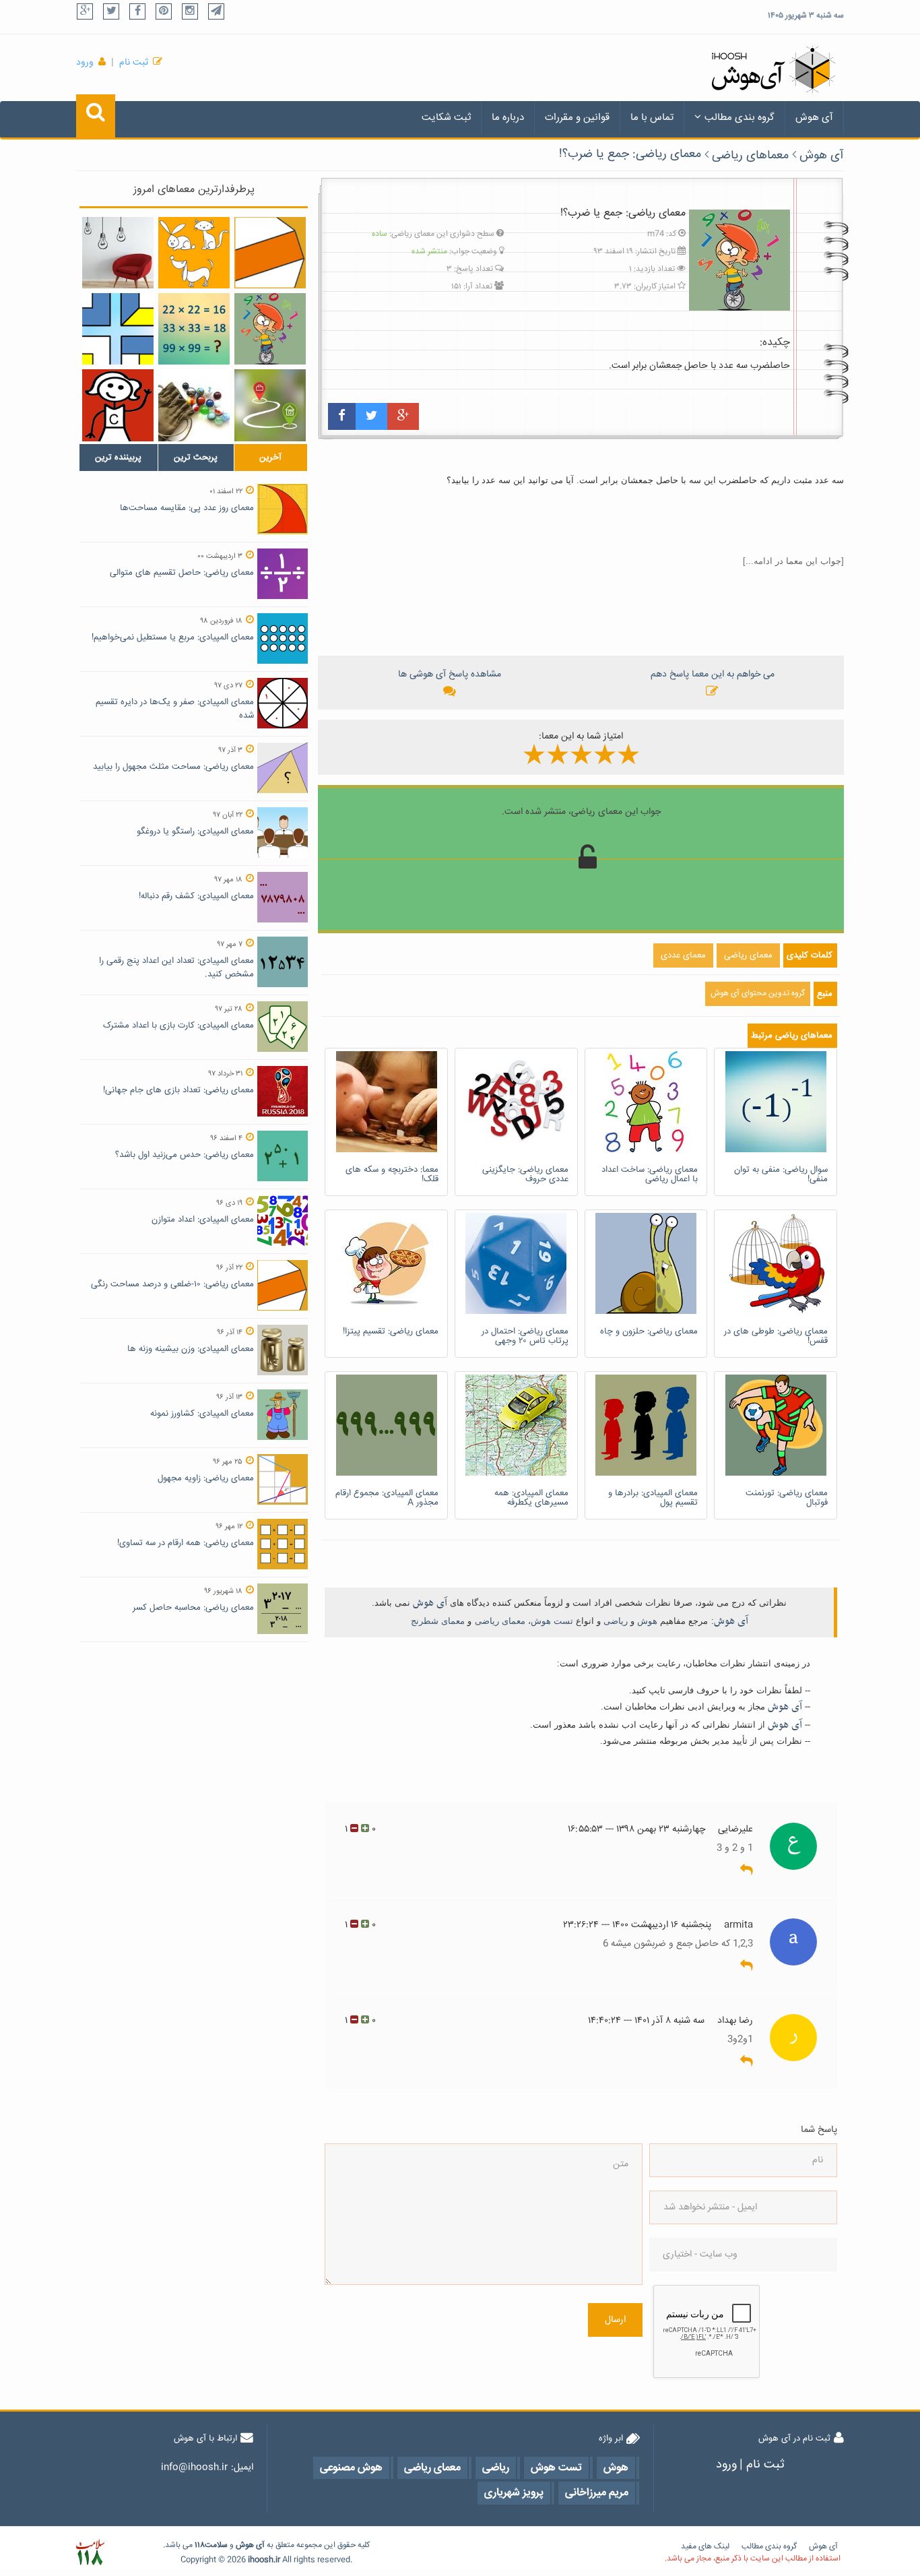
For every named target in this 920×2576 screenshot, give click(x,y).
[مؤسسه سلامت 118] (90, 2553)
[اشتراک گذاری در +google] (403, 416)
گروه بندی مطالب (740, 118)
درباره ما (508, 118)
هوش (647, 1621)
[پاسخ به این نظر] (747, 1871)
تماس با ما (652, 118)
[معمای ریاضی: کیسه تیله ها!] (194, 405)
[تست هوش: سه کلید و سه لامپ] (118, 253)
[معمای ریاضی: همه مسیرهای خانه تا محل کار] (270, 405)
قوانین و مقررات (577, 118)
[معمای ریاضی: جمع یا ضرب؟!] (270, 329)
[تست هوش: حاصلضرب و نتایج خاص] (194, 329)
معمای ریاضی (500, 1621)
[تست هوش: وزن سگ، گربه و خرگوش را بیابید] (194, 253)
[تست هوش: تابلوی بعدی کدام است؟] (118, 329)
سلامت (216, 2545)
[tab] (119, 458)
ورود (85, 63)
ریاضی (616, 1621)
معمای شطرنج (438, 1621)
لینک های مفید (705, 2547)
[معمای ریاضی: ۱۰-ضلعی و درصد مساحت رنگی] (270, 253)
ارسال (615, 2320)
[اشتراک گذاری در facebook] (342, 416)
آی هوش (814, 118)
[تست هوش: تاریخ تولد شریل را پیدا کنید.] (118, 405)
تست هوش (552, 1621)
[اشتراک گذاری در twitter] (371, 416)
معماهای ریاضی (750, 156)
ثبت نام (134, 63)
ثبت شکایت (446, 118)
